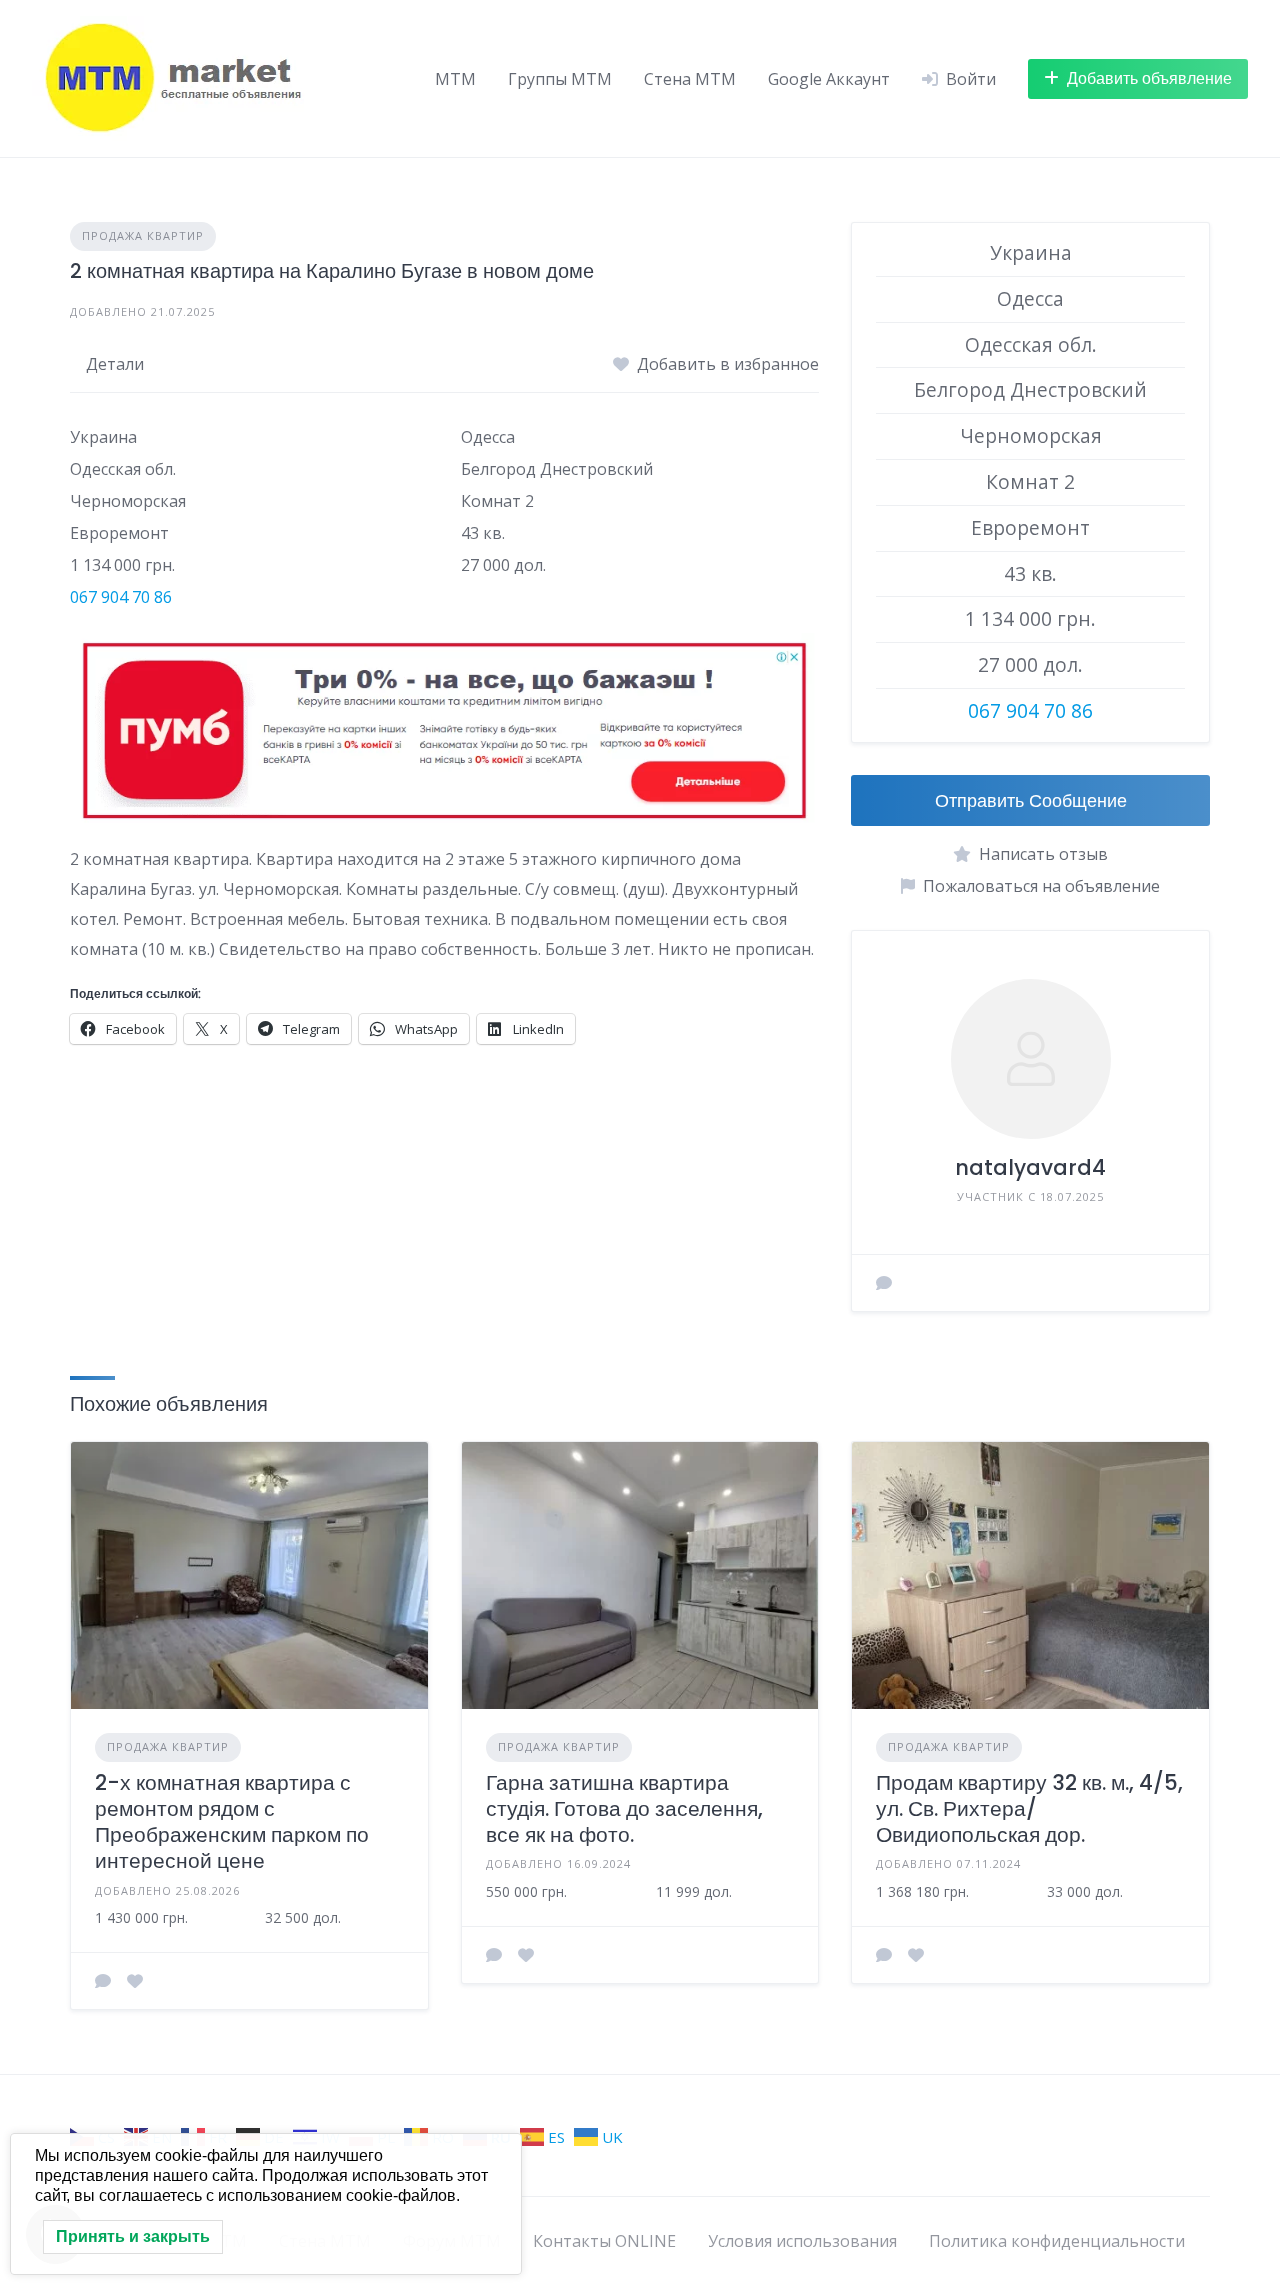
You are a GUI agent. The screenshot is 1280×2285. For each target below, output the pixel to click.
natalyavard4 (1030, 1167)
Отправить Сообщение (1031, 800)
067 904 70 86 (121, 597)
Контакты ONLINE (604, 2241)
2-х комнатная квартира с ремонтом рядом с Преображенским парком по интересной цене (232, 1822)
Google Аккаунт (829, 79)
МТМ (455, 79)
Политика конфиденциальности (1057, 2241)
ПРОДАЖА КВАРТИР (143, 235)
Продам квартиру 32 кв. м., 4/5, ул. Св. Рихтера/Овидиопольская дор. (1029, 1809)
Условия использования (802, 2241)
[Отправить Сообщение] (884, 1283)
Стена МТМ (690, 79)
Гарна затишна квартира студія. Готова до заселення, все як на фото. (624, 1809)
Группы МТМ (560, 79)
